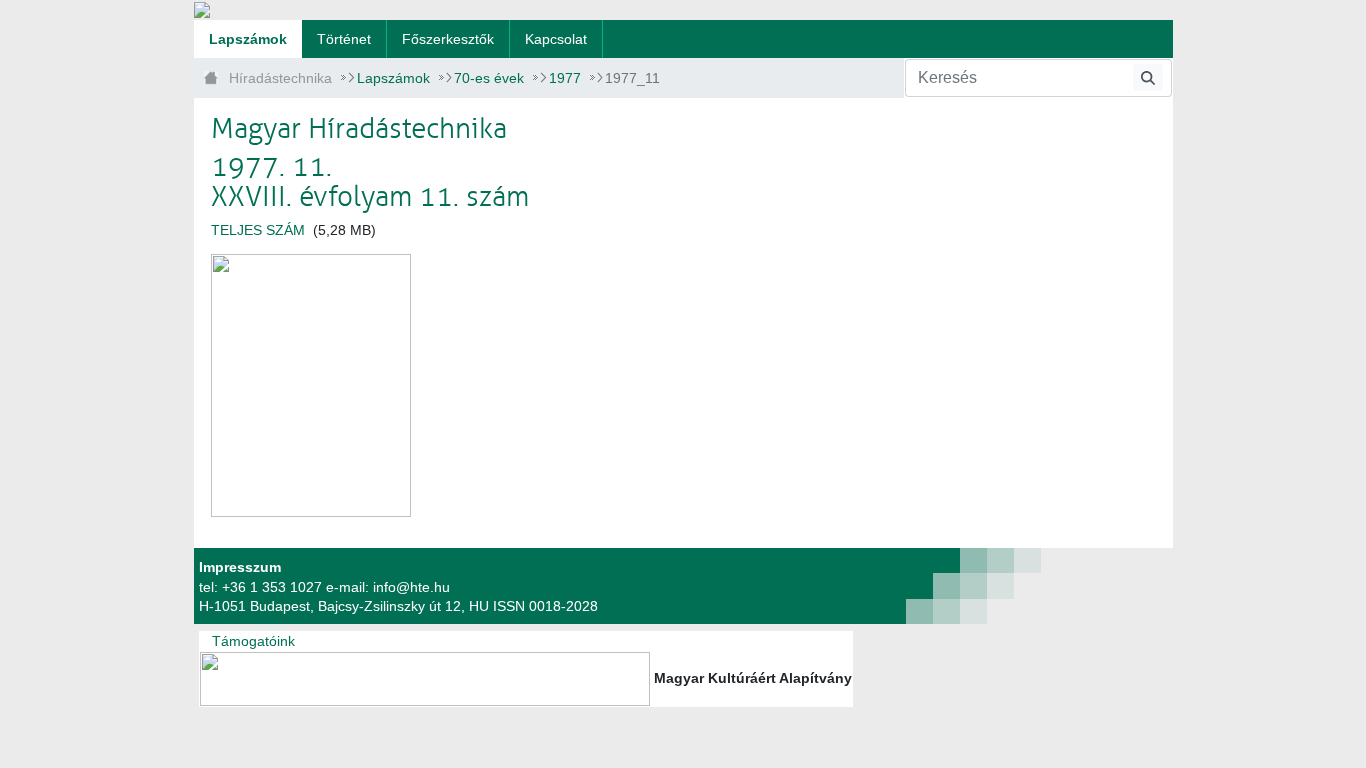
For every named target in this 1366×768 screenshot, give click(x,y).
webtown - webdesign (898, 586)
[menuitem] (248, 39)
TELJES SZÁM (258, 230)
